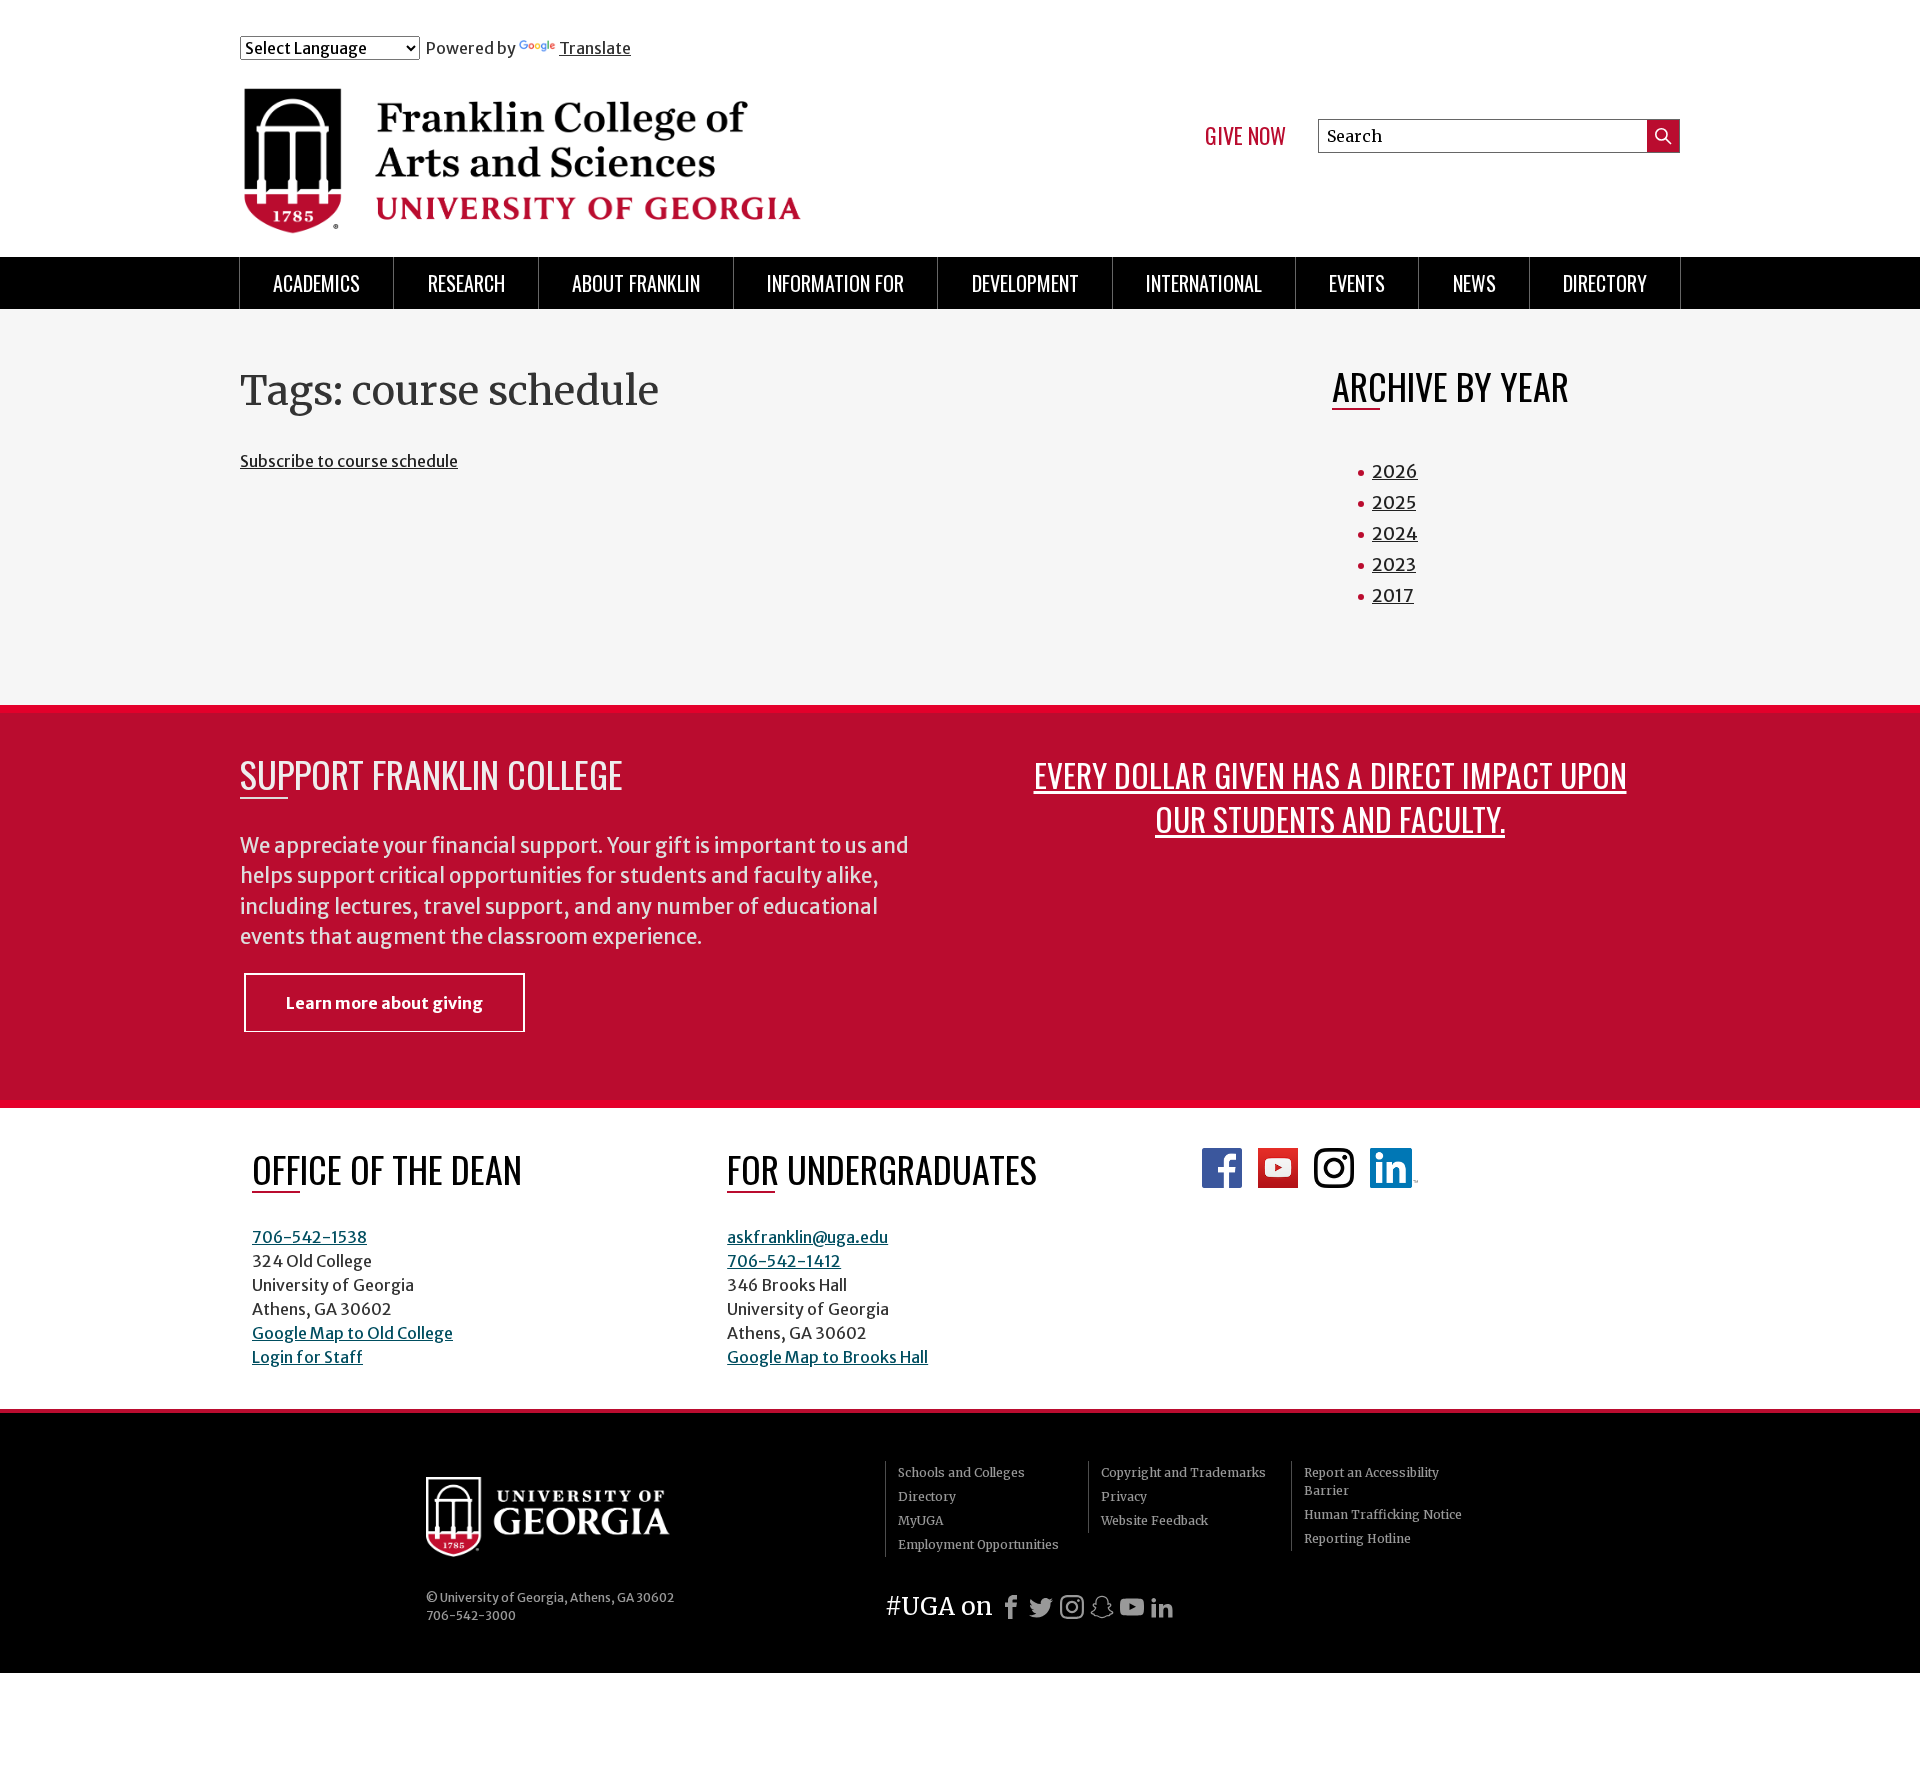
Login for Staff (307, 1357)
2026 (1395, 471)
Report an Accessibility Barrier (1371, 1481)
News (1474, 283)
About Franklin (636, 283)
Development (1025, 283)
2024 (1395, 533)
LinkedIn (1394, 1168)
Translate (595, 48)
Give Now (1245, 136)
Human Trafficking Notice (1383, 1514)
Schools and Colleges (961, 1472)
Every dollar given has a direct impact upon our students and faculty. (1330, 796)
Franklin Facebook (1222, 1168)
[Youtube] (1132, 1607)
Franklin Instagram (1334, 1168)
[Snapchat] (1102, 1607)
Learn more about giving (384, 1003)
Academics (316, 283)
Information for (835, 283)
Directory (1605, 283)
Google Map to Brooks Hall (827, 1357)
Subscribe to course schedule (349, 461)
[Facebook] (1011, 1607)
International (1204, 283)
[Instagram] (1072, 1607)
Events (1357, 283)
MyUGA (920, 1520)
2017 (1393, 595)
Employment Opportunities (978, 1544)
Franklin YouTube (1278, 1168)
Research (466, 283)
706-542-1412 (784, 1261)
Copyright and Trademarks (1183, 1472)
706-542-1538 (309, 1237)
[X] (1041, 1607)
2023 (1394, 564)
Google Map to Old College (352, 1333)
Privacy (1124, 1496)
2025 (1394, 502)
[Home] (639, 148)
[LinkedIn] (1162, 1607)
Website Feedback (1154, 1520)
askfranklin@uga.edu (807, 1237)
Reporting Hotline (1357, 1538)
